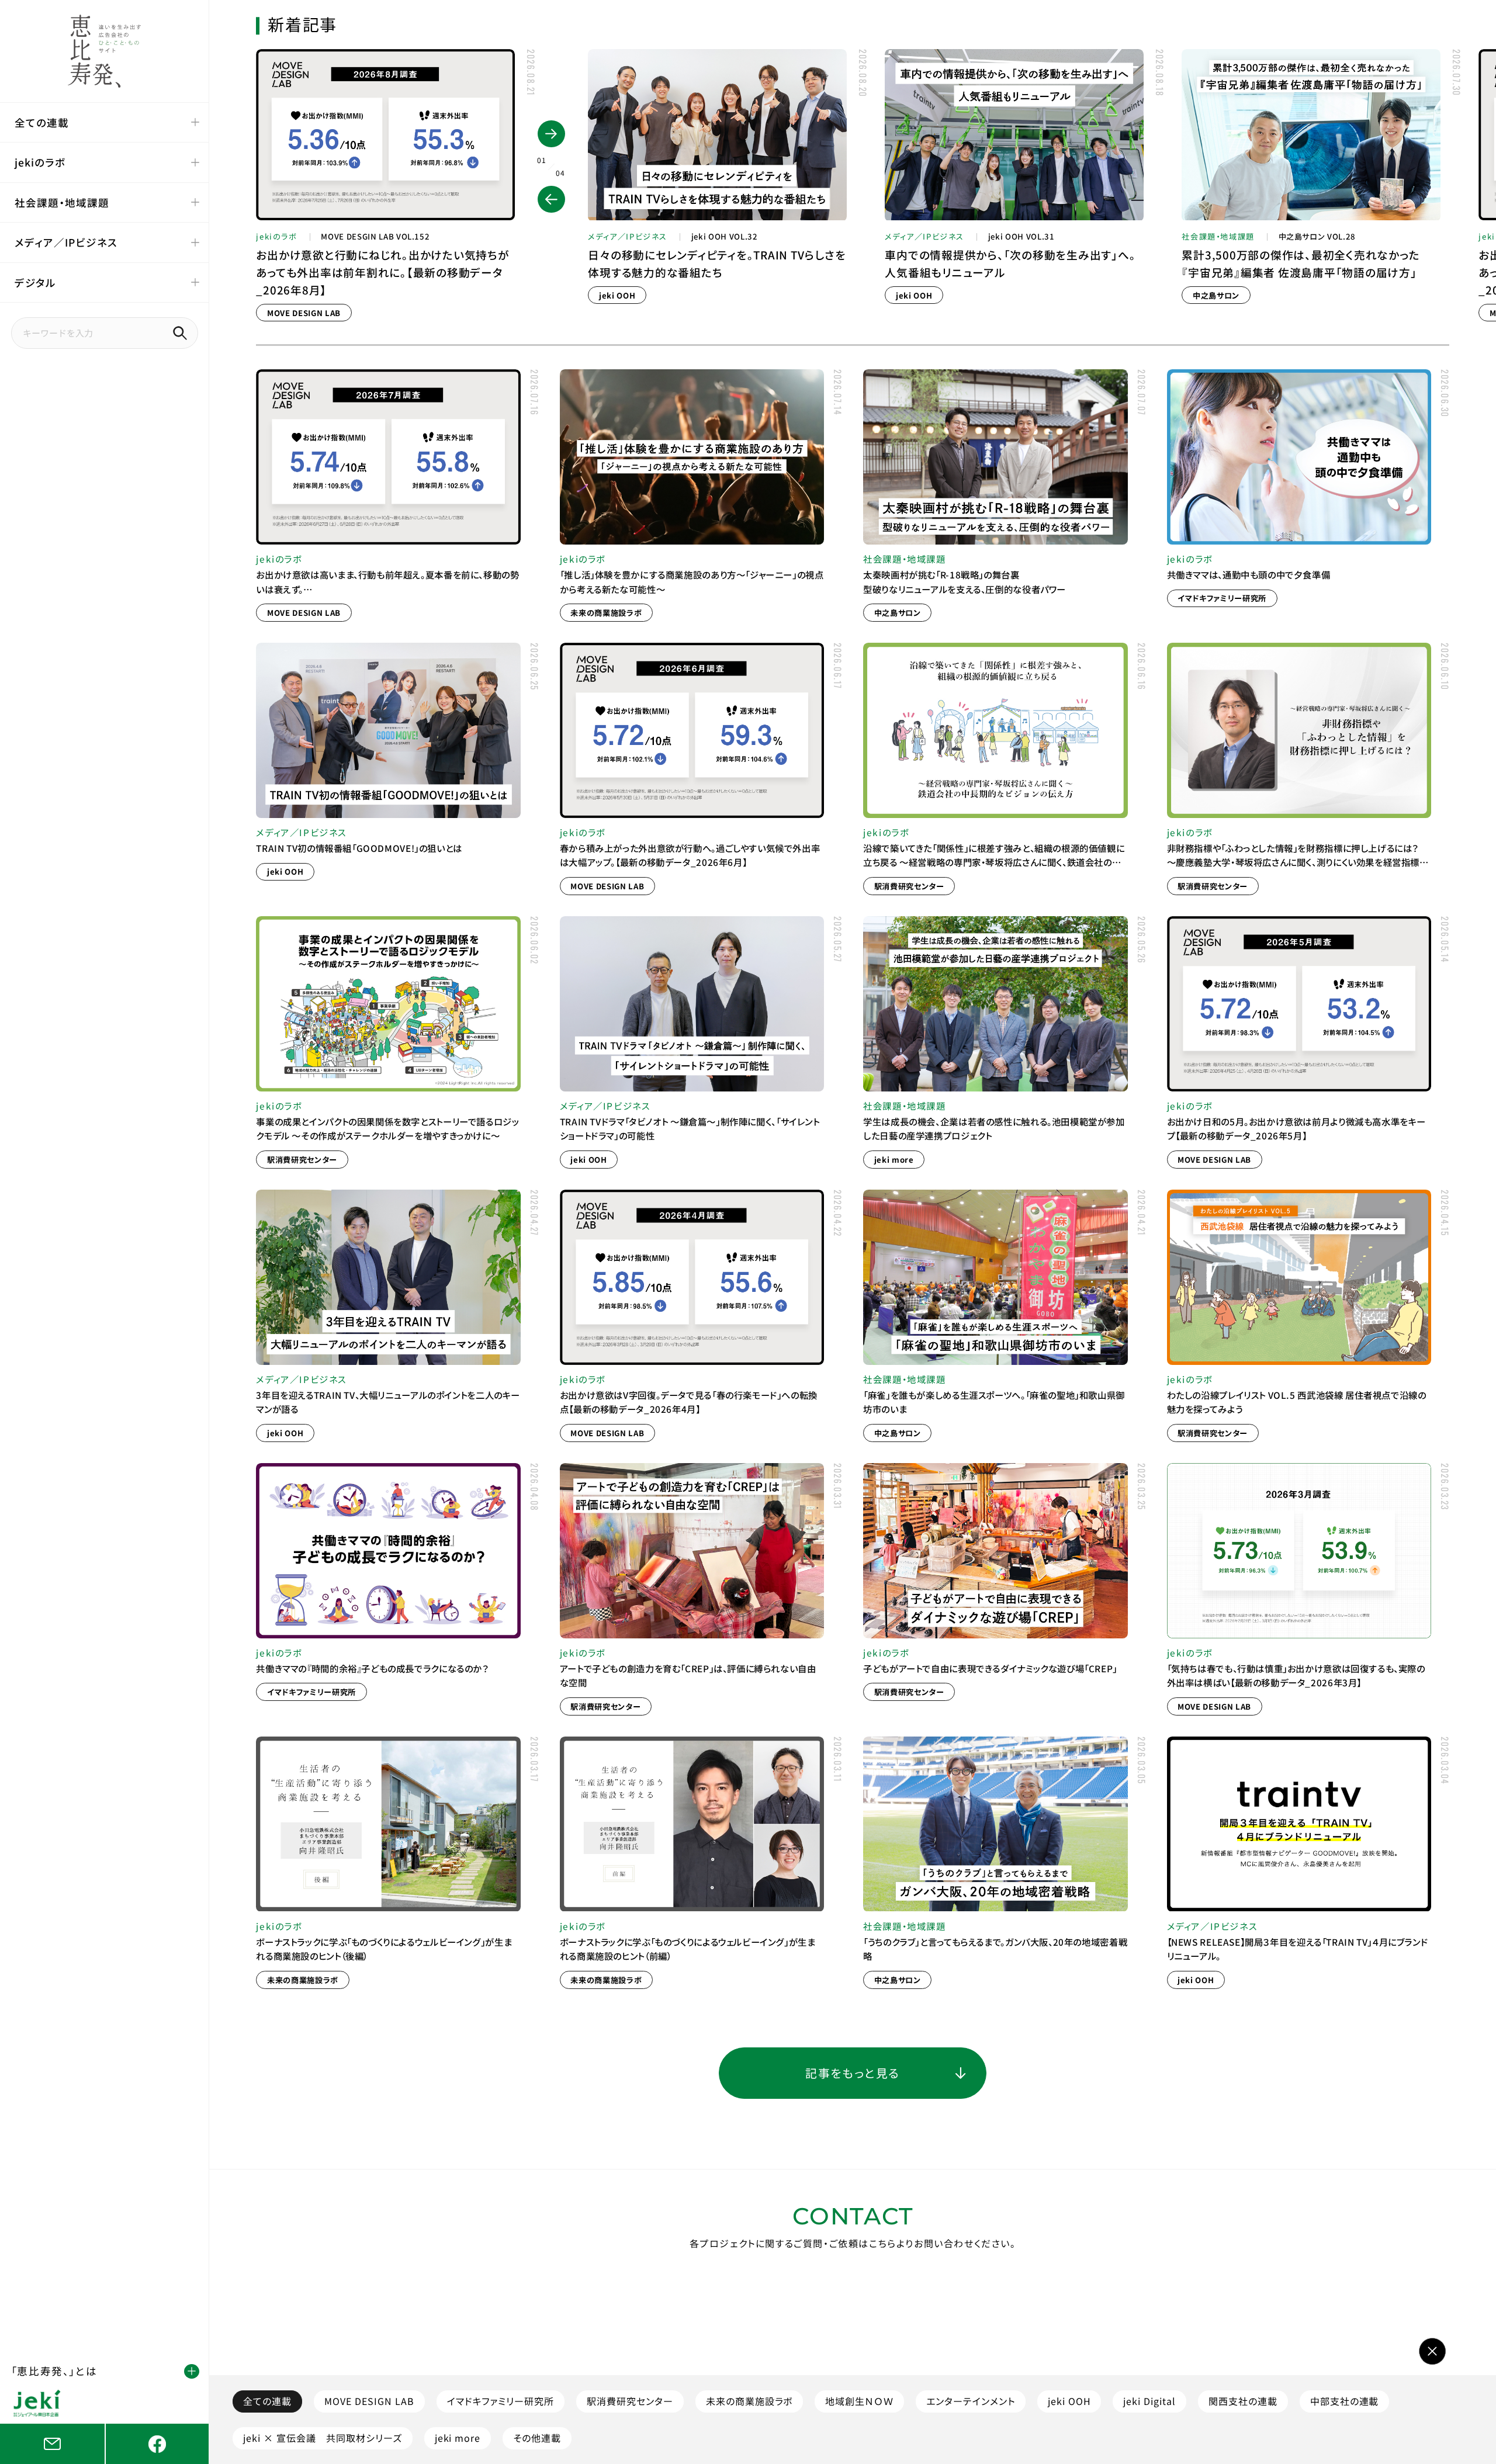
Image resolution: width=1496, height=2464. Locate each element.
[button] (551, 199)
